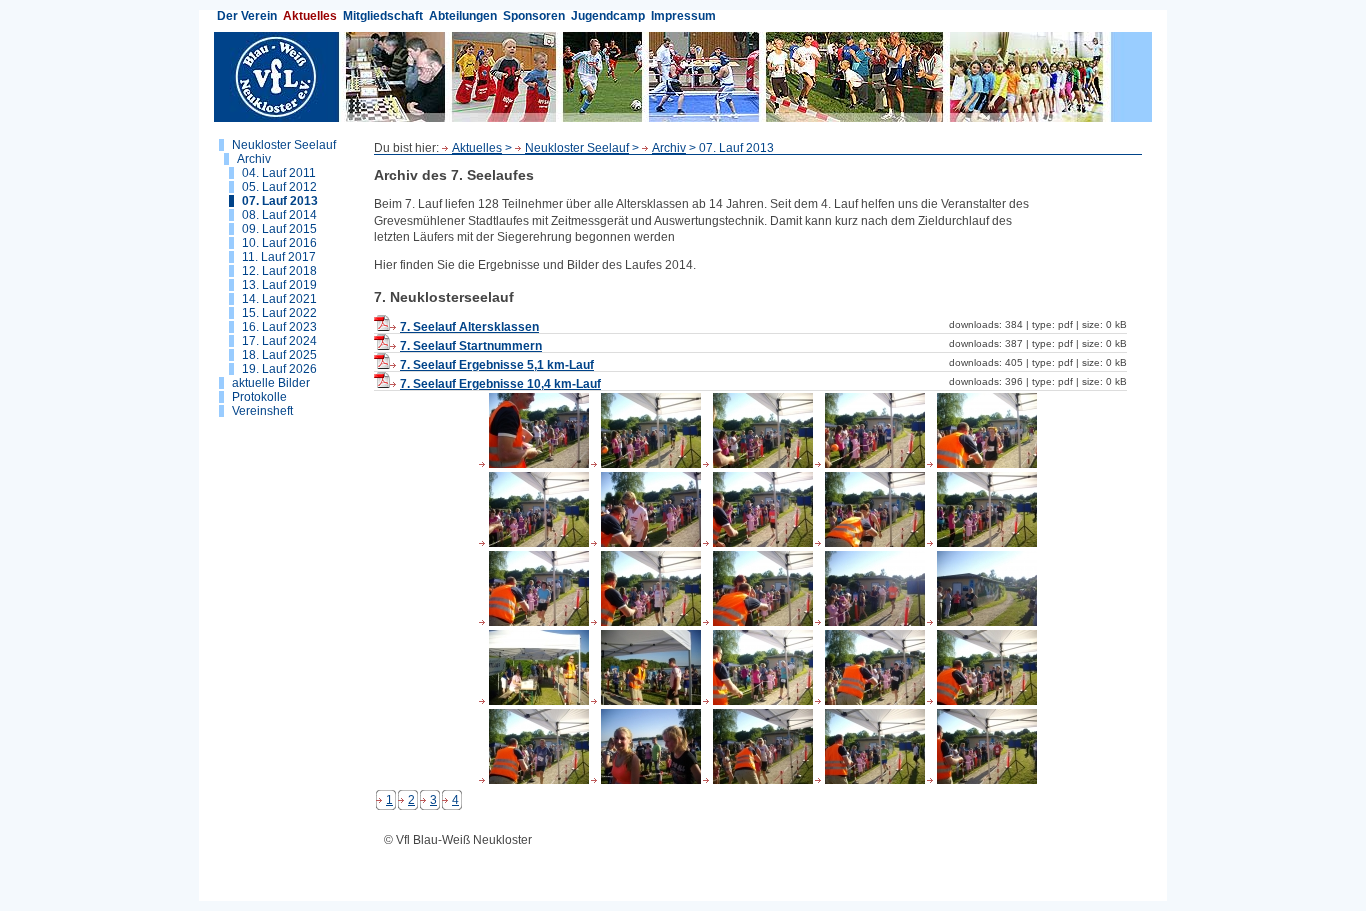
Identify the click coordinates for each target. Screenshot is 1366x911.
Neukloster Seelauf (284, 145)
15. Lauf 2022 (279, 313)
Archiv (254, 159)
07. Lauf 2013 (280, 201)
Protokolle (259, 397)
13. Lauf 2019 (279, 285)
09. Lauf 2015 (279, 229)
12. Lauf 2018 (279, 271)
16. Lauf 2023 (279, 327)
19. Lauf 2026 (279, 369)
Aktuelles (310, 16)
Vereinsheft (262, 411)
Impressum (683, 16)
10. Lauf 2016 (279, 243)
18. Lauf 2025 (279, 355)
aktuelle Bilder (271, 383)
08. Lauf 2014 (279, 215)
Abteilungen (463, 16)
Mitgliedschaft (383, 16)
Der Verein (247, 16)
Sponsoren (534, 16)
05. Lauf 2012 (279, 187)
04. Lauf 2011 (279, 173)
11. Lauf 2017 (279, 257)
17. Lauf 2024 (279, 341)
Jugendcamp (608, 16)
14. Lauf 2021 (279, 299)
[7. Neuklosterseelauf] (534, 464)
